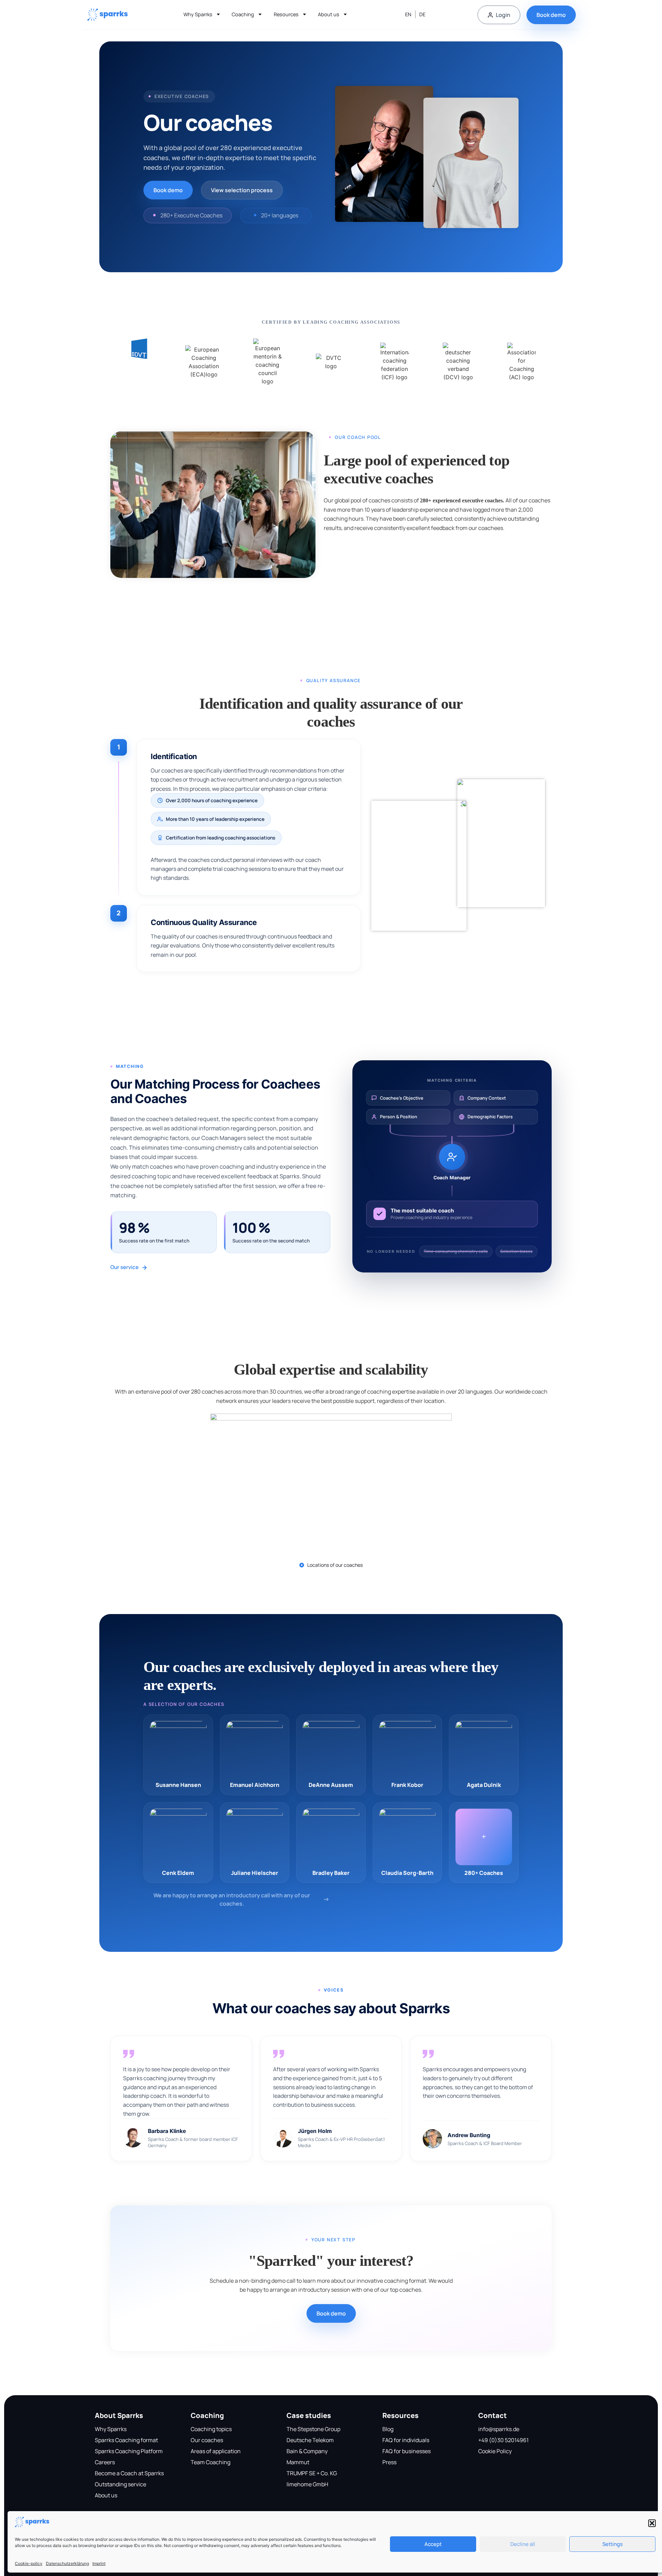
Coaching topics (211, 2429)
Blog (388, 2429)
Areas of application (216, 2451)
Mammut (298, 2462)
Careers (105, 2462)
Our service (124, 1267)
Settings (613, 2544)
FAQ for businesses (407, 2451)
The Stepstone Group (313, 2429)
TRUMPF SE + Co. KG (312, 2473)
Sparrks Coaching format (126, 2440)
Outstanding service (121, 2484)
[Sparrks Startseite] (108, 15)
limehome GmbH (307, 2484)
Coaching (243, 14)
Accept (433, 2544)
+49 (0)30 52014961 (503, 2440)
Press (389, 2462)
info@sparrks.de (499, 2429)
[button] (652, 2523)
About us (329, 14)
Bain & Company (307, 2451)
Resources (286, 14)
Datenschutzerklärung (67, 2563)
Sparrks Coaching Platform (129, 2451)
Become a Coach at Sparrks (129, 2473)
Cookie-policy (29, 2563)
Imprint (99, 2563)
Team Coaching (210, 2462)
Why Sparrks (198, 14)
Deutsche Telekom (310, 2440)
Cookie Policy (495, 2451)
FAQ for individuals (406, 2440)
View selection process (242, 190)
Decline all (523, 2544)
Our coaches (207, 2440)
